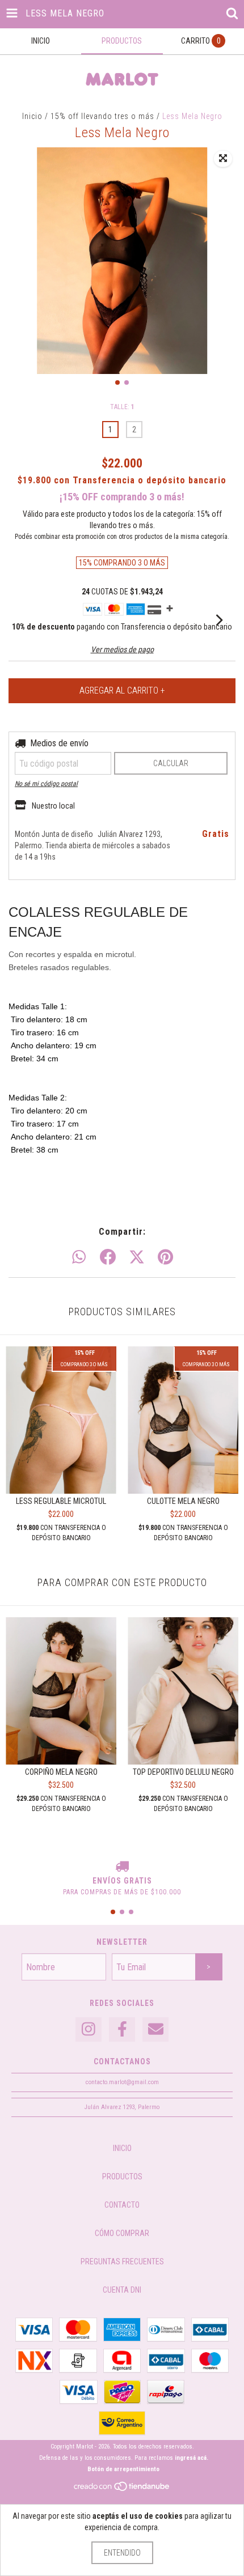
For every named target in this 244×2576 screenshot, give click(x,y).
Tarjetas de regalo (59, 247)
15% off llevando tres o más (75, 215)
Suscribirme (122, 279)
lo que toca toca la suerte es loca (84, 231)
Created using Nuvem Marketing (122, 316)
